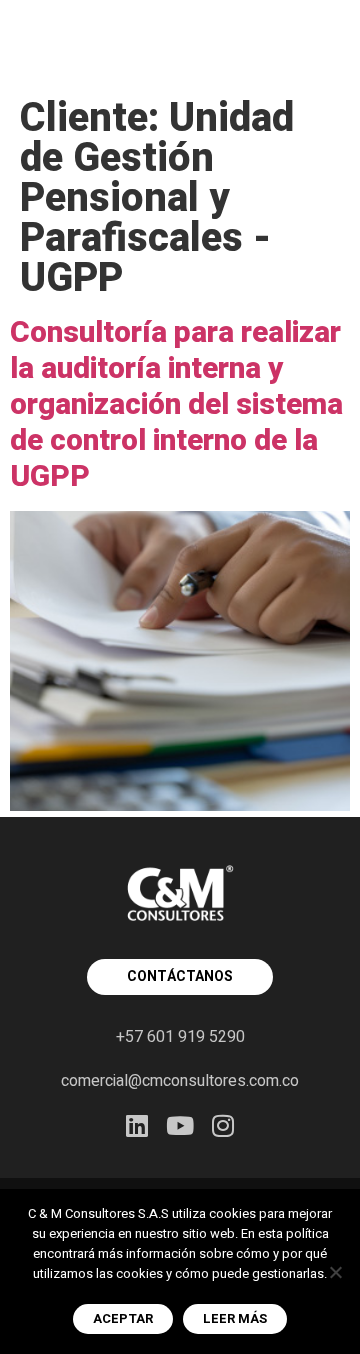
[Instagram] (223, 1125)
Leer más (235, 1318)
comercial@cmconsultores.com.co (180, 1081)
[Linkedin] (137, 1125)
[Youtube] (180, 1125)
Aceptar (123, 1318)
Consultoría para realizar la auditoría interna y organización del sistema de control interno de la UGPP (176, 405)
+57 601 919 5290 (180, 1037)
